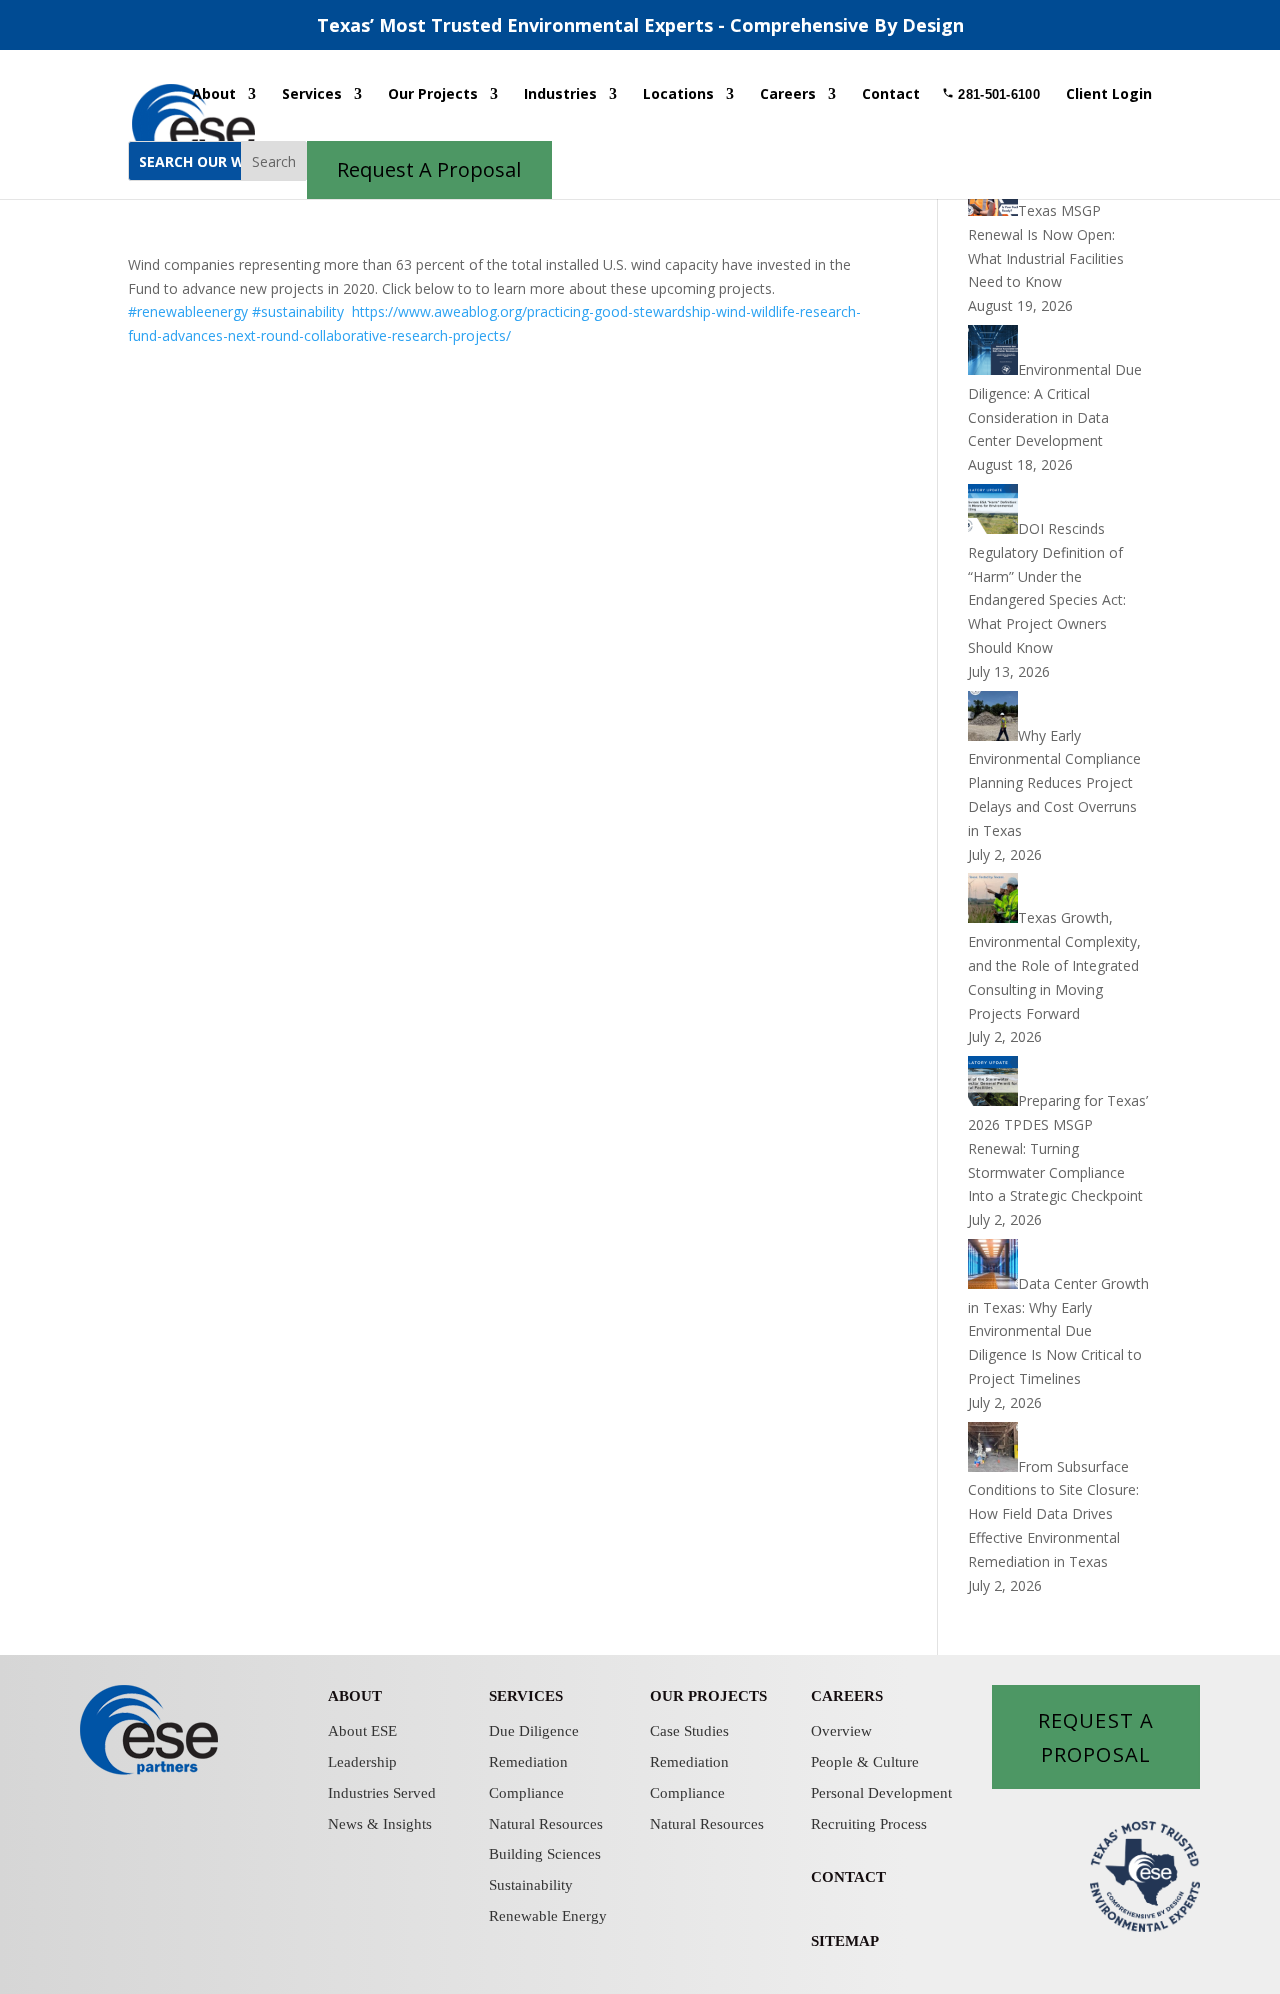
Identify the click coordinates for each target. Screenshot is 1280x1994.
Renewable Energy (548, 1916)
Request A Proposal (1096, 1737)
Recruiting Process (869, 1824)
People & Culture (865, 1762)
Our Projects (433, 95)
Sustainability (531, 1885)
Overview (841, 1731)
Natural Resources (546, 1824)
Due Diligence (534, 1731)
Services (312, 95)
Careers (788, 95)
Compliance (526, 1793)
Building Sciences (545, 1854)
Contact (891, 95)
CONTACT (848, 1877)
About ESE (362, 1731)
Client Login (1109, 95)
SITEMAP (845, 1941)
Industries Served (382, 1793)
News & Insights (380, 1824)
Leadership (362, 1762)
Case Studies (689, 1731)
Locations (678, 95)
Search (274, 161)
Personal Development (881, 1793)
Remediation (528, 1762)
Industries (560, 95)
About (214, 95)
